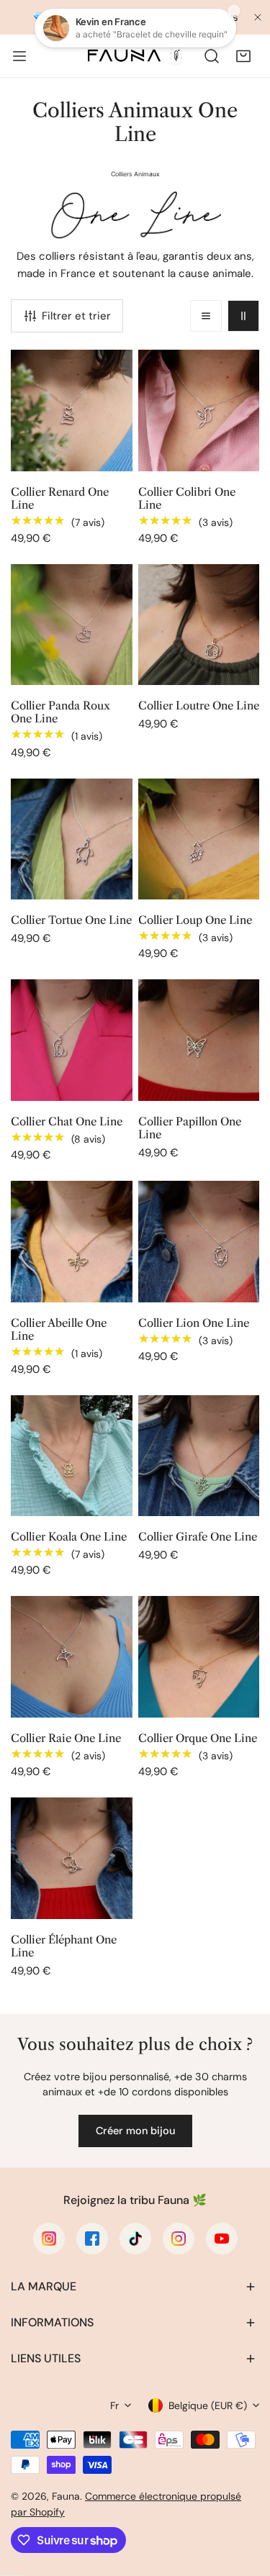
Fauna (66, 2496)
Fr (114, 2405)
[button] (243, 56)
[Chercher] (212, 56)
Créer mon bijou (135, 2131)
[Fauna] (134, 56)
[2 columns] (243, 316)
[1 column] (206, 316)
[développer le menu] (19, 56)
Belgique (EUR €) (208, 2405)
